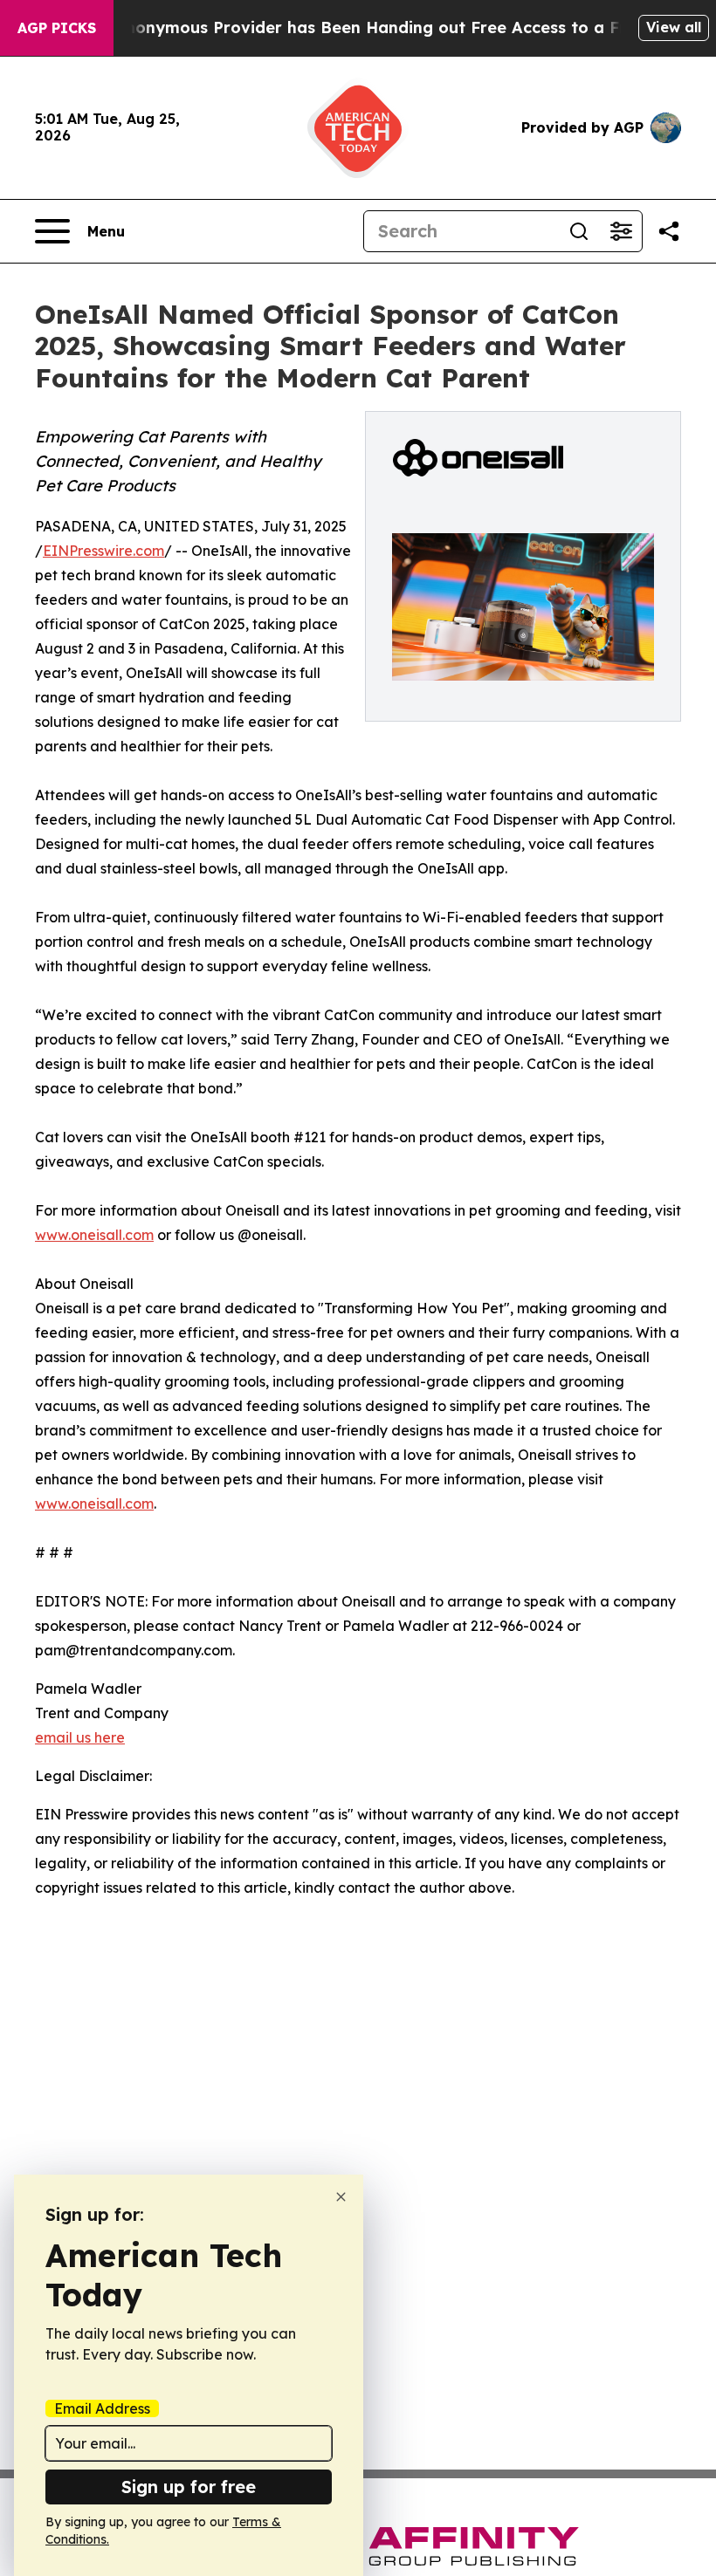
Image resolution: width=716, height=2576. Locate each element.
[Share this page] (669, 231)
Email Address (102, 2408)
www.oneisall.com (94, 1235)
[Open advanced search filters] (621, 231)
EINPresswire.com (103, 551)
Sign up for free (189, 2487)
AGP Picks (57, 28)
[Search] (579, 231)
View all (674, 27)
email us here (80, 1737)
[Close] (341, 2197)
